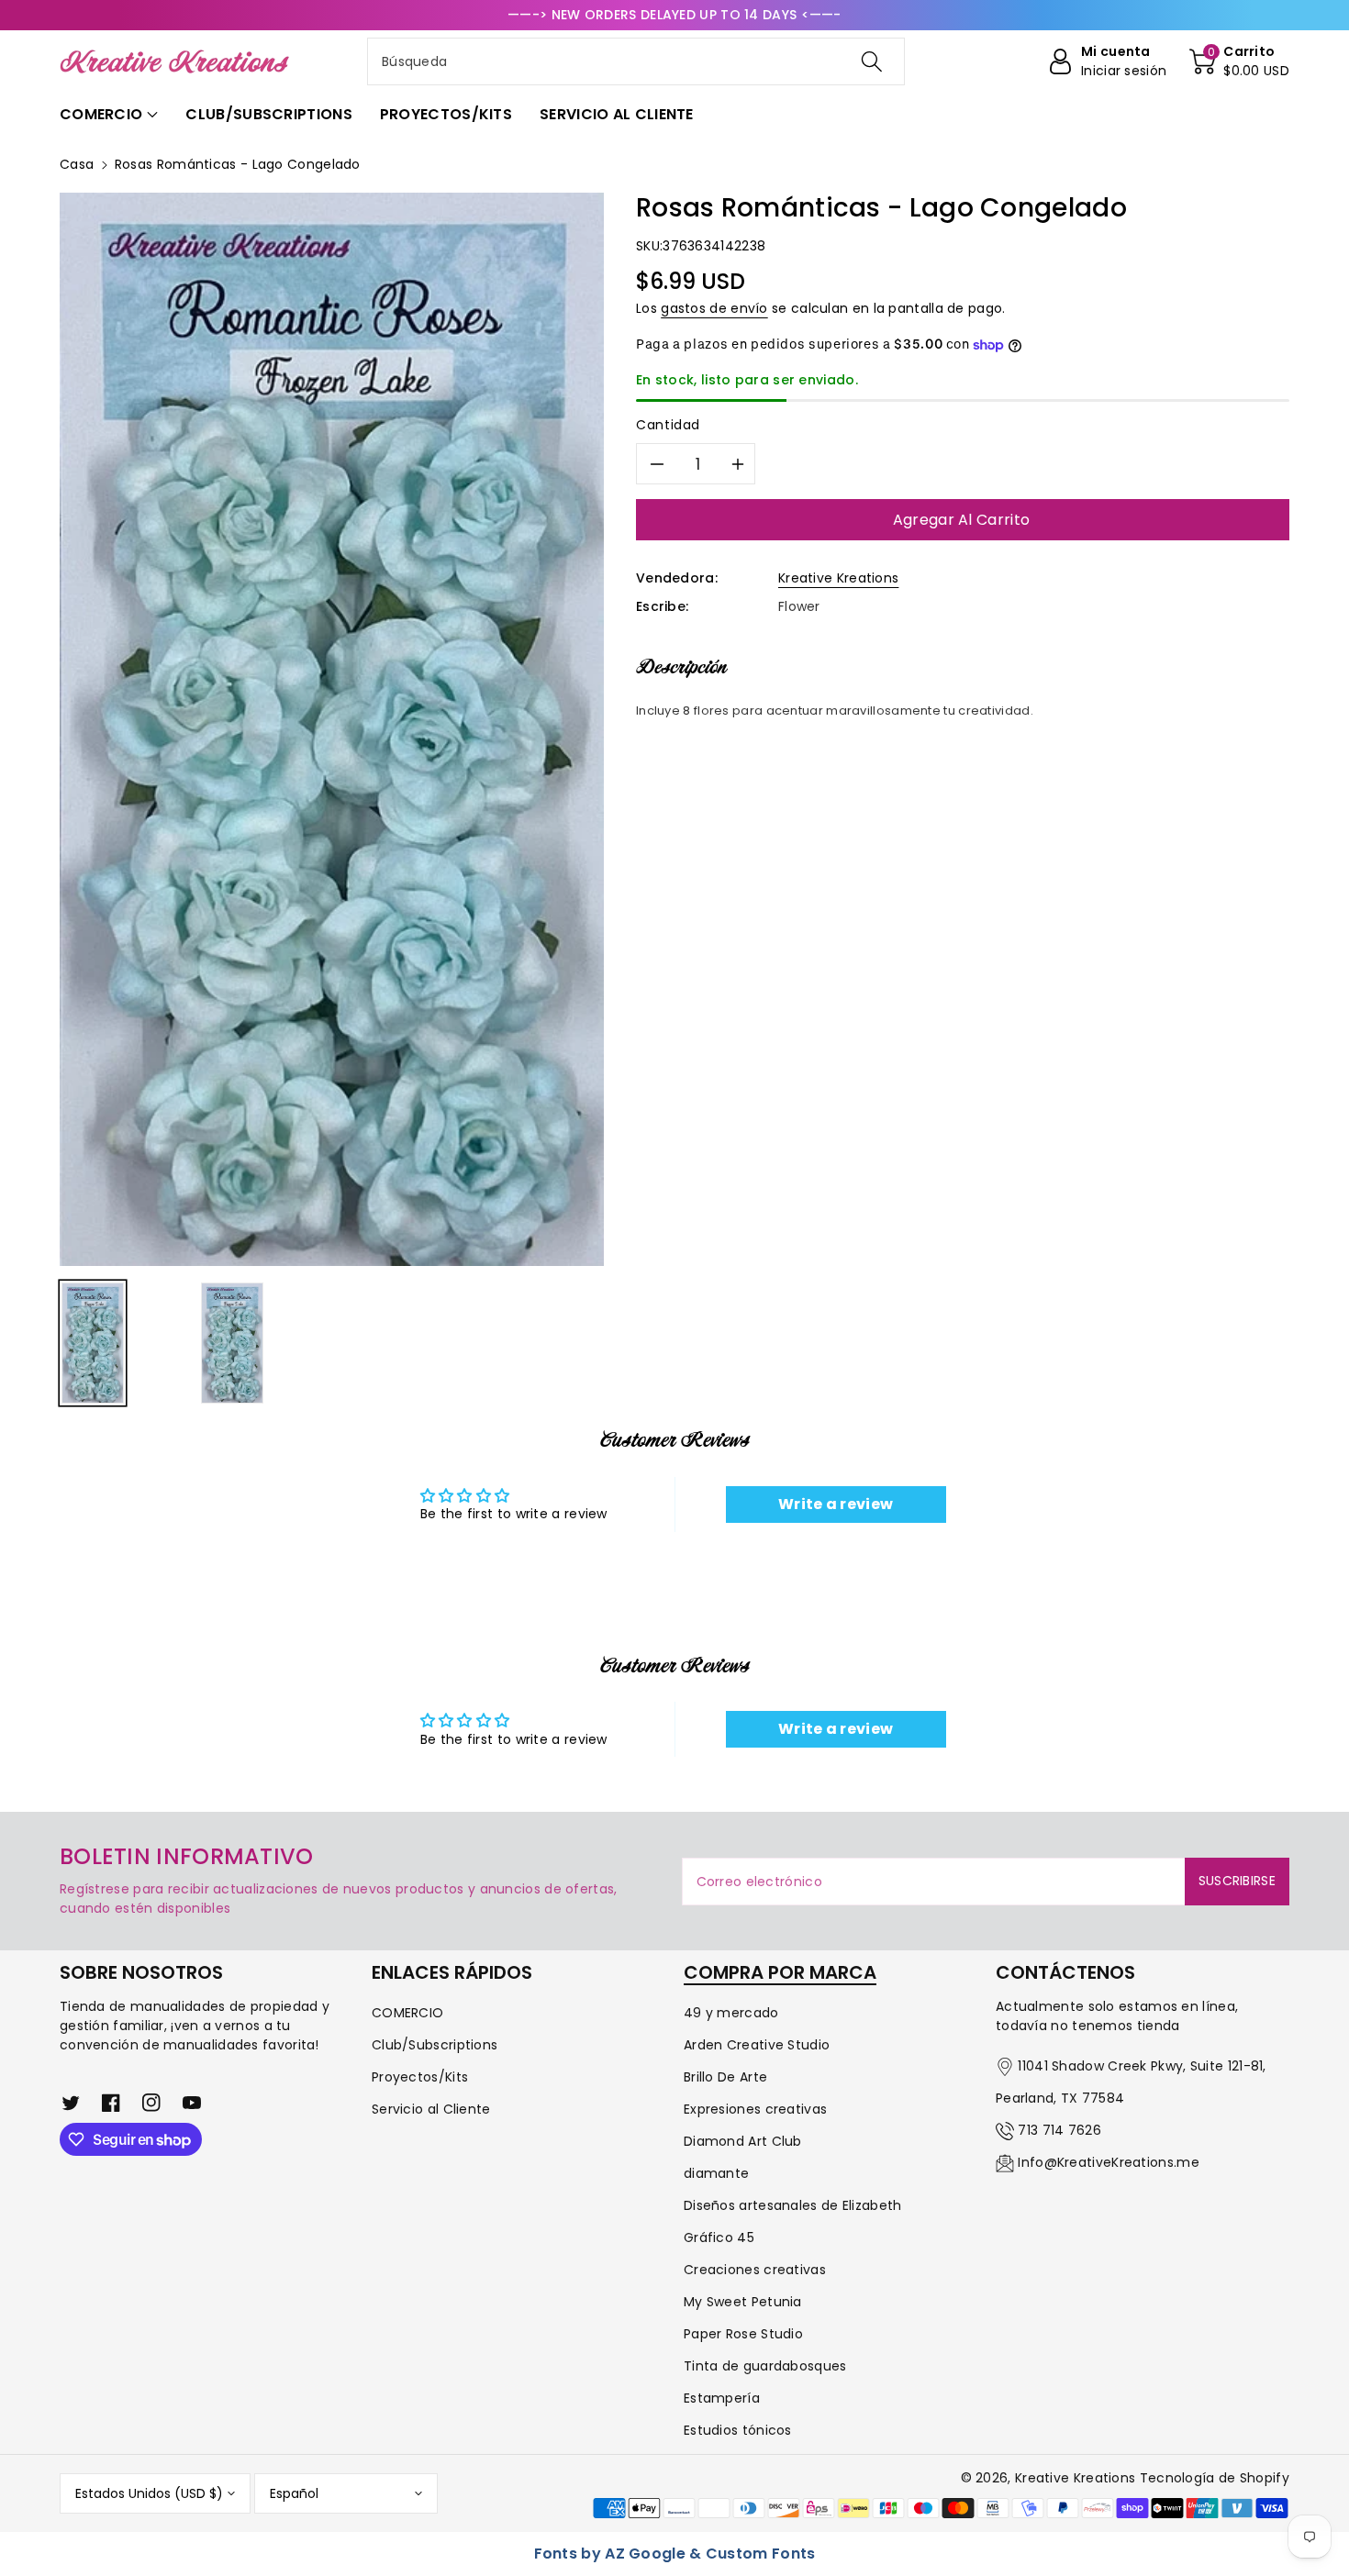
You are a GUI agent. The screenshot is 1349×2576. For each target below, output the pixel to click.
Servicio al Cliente (431, 2109)
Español (294, 2493)
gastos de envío (714, 308)
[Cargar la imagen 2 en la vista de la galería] (232, 1343)
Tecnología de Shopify (1215, 2478)
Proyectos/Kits (420, 2077)
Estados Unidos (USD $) (149, 2493)
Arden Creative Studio (757, 2045)
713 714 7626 (1059, 2130)
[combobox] (636, 61)
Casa (77, 164)
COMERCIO (407, 2013)
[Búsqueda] (872, 61)
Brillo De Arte (725, 2077)
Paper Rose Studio (743, 2334)
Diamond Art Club (743, 2141)
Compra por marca (780, 1972)
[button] (1239, 61)
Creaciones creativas (755, 2270)
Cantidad (668, 425)
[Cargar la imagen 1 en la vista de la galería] (93, 1343)
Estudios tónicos (738, 2430)
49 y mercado (731, 2013)
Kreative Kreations (838, 578)
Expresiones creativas (755, 2109)
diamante (716, 2173)
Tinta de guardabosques (765, 2366)
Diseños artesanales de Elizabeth (793, 2205)
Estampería (722, 2398)
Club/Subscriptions (435, 2045)
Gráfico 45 (719, 2237)
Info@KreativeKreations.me (1109, 2162)
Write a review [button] (836, 1504)
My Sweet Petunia (743, 2302)
